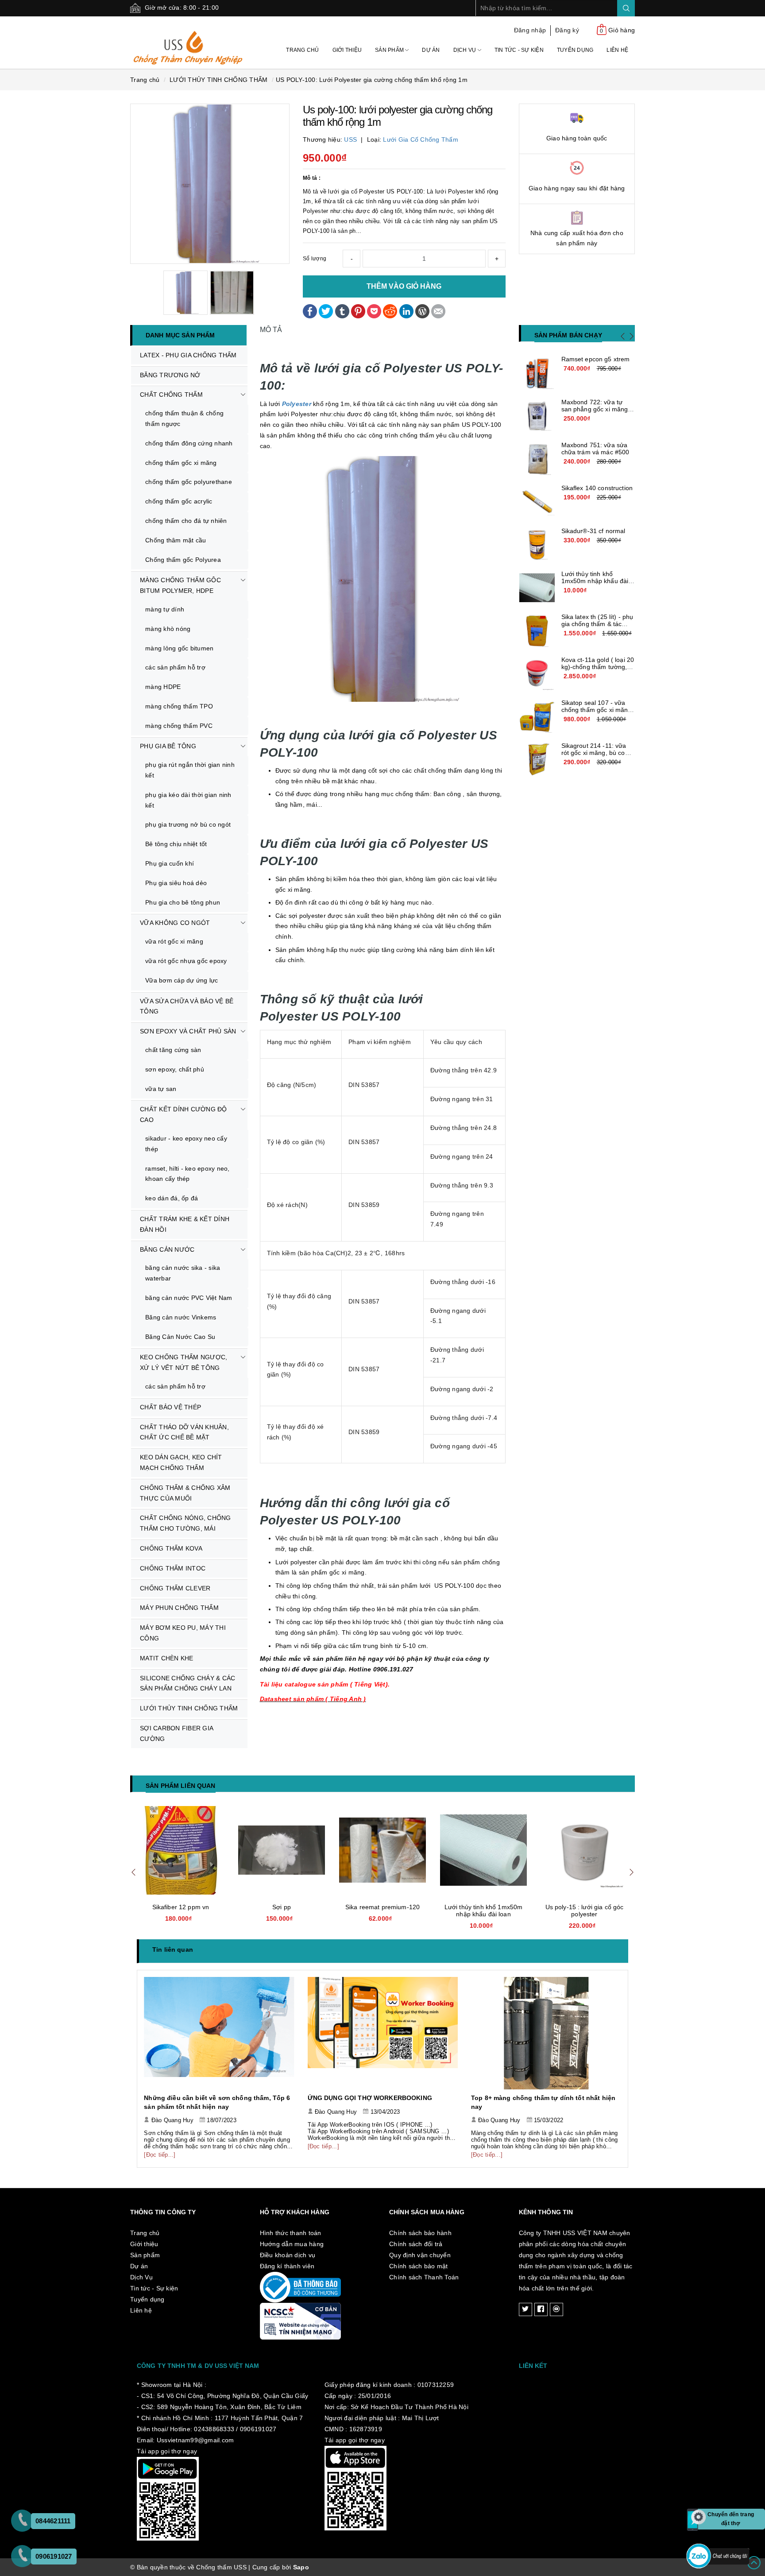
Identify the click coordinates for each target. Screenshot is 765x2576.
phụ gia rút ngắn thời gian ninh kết (190, 770)
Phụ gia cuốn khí (170, 863)
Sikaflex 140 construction (597, 488)
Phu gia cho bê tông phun (183, 902)
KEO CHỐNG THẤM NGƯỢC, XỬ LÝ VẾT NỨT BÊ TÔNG (184, 1362)
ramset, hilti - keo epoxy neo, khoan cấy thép (187, 1174)
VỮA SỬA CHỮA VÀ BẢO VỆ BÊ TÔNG (187, 1006)
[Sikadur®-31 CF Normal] (537, 545)
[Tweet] (326, 310)
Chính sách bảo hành (420, 2233)
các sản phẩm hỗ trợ (175, 667)
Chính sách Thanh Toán (424, 2277)
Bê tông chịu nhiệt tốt (176, 844)
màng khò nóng (168, 629)
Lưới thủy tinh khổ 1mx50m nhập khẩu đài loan (595, 581)
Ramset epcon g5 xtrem (596, 359)
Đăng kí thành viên (287, 2266)
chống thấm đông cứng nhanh (189, 443)
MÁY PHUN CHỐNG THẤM (179, 1608)
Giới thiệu (347, 50)
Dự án (431, 50)
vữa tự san (161, 1089)
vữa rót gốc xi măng (174, 941)
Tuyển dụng (575, 50)
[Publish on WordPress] (422, 310)
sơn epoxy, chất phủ (175, 1069)
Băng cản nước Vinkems (181, 1317)
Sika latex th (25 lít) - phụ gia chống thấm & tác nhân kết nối (597, 624)
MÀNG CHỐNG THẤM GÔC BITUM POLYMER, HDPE (180, 585)
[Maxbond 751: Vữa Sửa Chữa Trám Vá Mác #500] (537, 459)
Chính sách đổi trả (416, 2244)
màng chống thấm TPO (179, 706)
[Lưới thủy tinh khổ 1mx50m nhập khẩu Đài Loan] (537, 588)
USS (350, 139)
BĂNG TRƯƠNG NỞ (170, 375)
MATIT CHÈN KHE (167, 1658)
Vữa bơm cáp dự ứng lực (182, 980)
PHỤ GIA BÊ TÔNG (168, 746)
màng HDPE (163, 687)
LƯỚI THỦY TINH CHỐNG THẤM (189, 1708)
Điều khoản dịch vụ (288, 2255)
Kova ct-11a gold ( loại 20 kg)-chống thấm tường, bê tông (598, 667)
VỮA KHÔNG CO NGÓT (175, 923)
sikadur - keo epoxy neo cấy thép (186, 1144)
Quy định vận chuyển (420, 2255)
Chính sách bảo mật (419, 2266)
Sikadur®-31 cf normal (593, 531)
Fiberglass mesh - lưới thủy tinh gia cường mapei (585, 1911)
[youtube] (556, 2309)
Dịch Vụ (466, 50)
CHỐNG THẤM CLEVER (175, 1588)
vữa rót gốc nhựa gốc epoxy (186, 961)
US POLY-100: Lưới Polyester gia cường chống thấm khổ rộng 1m (372, 80)
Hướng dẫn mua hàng (292, 2244)
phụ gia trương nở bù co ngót (188, 824)
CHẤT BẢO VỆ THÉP (170, 1407)
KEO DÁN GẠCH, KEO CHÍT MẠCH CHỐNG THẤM (181, 1462)
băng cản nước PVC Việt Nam (189, 1298)
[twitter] (525, 2309)
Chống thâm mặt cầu (176, 540)
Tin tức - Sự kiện (519, 50)
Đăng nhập (530, 30)
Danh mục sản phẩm (180, 335)
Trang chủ (302, 50)
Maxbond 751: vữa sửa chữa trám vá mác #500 (595, 449)
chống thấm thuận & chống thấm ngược (184, 418)
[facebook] (541, 2309)
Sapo (301, 2567)
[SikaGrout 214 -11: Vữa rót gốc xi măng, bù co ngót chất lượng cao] (537, 760)
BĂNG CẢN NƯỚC (167, 1249)
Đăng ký (567, 30)
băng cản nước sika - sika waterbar (183, 1273)
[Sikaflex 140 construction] (537, 502)
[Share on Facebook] (310, 310)
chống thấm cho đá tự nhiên (186, 521)
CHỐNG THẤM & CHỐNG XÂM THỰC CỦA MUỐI (185, 1493)
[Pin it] (358, 310)
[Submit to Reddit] (390, 310)
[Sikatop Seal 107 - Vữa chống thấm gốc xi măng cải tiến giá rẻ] (537, 717)
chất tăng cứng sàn (173, 1050)
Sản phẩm (390, 50)
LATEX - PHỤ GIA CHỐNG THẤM (188, 355)
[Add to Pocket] (374, 310)
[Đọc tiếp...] (160, 2146)
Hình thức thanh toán (291, 2233)
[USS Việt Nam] (188, 42)
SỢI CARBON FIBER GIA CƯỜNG (177, 1733)
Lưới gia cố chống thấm (421, 139)
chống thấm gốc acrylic (179, 501)
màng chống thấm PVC (179, 726)
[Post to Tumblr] (342, 310)
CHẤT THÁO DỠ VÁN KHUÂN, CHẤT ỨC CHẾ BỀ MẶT (184, 1432)
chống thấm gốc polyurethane (189, 482)
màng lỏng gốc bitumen (179, 648)
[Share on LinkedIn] (406, 310)
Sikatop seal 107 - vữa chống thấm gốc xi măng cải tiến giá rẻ (597, 710)
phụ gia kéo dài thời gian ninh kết (188, 800)
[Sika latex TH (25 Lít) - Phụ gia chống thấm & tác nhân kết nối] (537, 631)
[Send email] (438, 310)
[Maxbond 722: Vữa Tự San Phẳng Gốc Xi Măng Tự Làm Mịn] (537, 416)
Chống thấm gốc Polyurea (183, 560)
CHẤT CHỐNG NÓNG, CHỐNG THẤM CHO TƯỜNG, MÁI (185, 1523)
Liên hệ (617, 50)
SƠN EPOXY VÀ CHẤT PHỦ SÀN (188, 1031)
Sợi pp (181, 1907)
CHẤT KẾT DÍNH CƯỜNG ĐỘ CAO (184, 1114)
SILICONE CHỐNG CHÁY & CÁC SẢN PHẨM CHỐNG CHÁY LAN (187, 1683)
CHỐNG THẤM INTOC (173, 1568)
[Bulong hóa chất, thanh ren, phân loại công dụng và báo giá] (546, 2033)
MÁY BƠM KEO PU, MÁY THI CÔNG (183, 1633)
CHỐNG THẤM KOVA (171, 1548)
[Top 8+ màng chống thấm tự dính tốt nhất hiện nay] (383, 2033)
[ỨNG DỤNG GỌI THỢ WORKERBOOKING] (219, 2033)
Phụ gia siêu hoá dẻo (176, 883)
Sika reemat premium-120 (282, 1907)
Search (626, 8)
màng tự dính (165, 609)
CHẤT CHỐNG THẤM (171, 395)
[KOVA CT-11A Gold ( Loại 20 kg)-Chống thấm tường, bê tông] (537, 674)
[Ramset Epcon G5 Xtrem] (537, 373)
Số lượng (315, 259)
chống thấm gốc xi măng (181, 463)
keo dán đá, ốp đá (172, 1198)
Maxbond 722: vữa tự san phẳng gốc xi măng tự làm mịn (595, 409)
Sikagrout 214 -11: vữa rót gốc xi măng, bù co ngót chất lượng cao (594, 753)
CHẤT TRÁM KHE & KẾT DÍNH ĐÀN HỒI (185, 1224)
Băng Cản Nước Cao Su (180, 1337)
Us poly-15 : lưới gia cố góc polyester (484, 1911)
